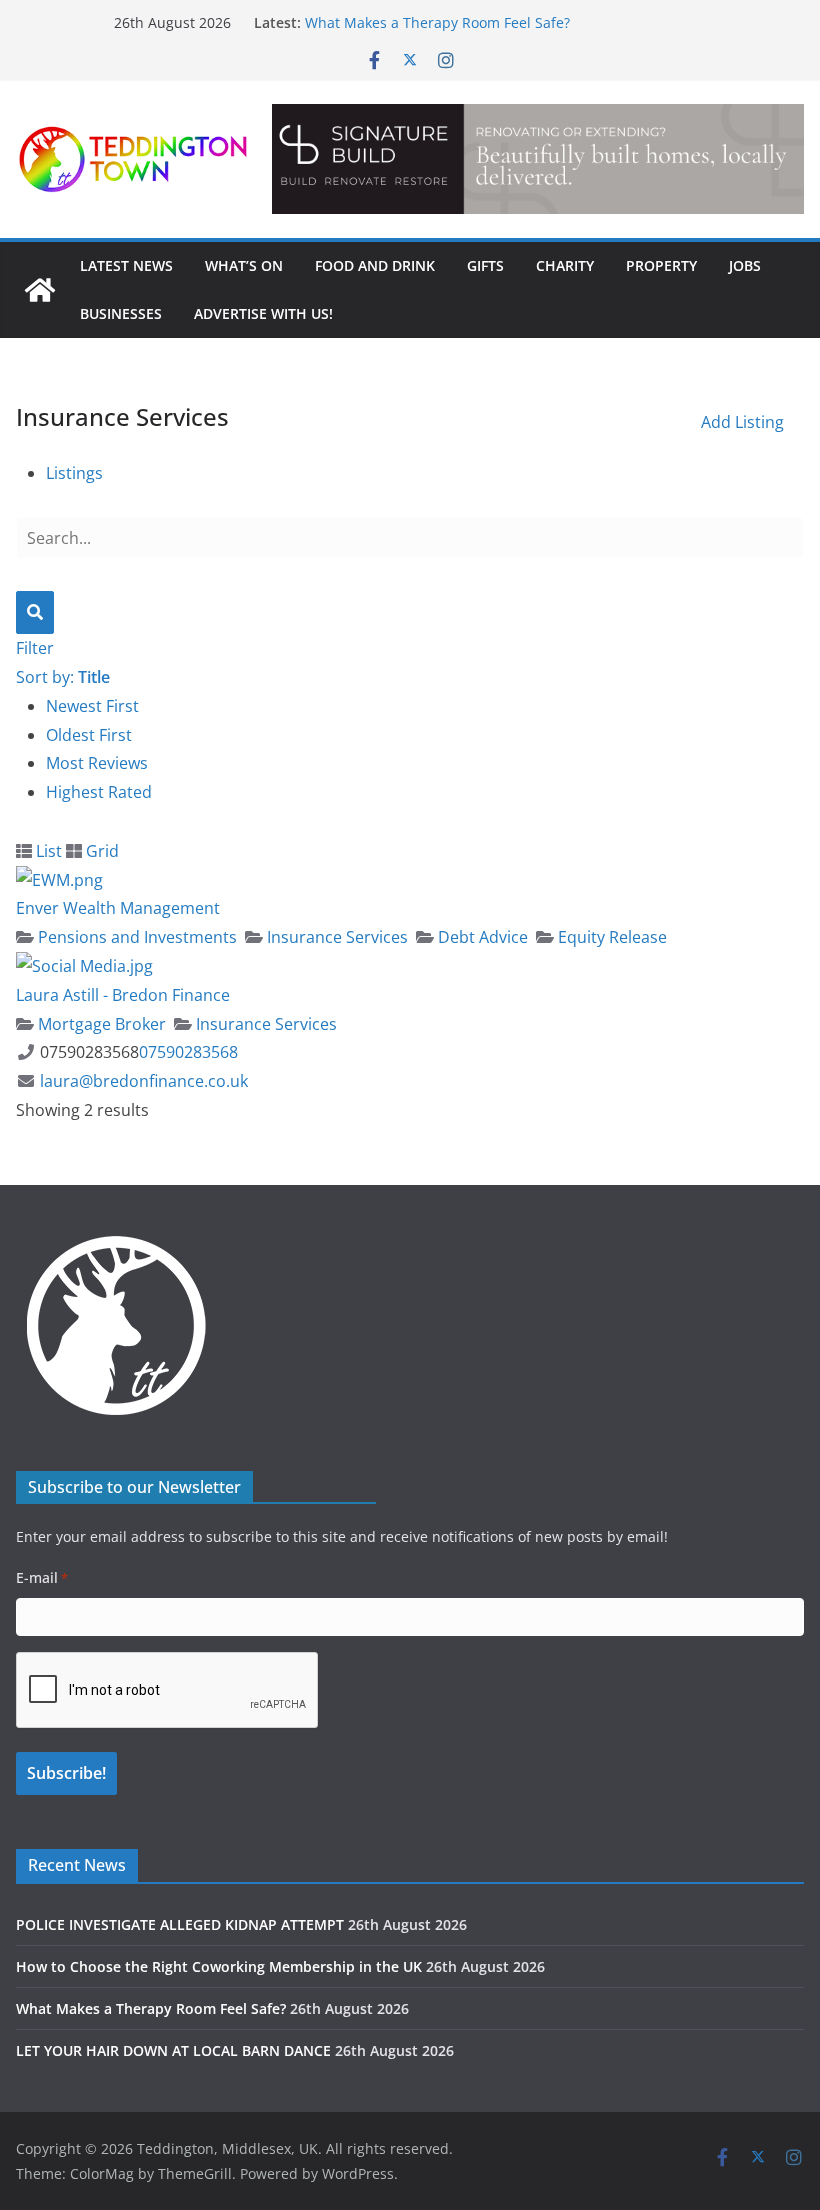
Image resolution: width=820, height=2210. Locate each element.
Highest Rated (99, 792)
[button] (538, 159)
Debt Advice (481, 937)
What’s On (244, 265)
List (47, 851)
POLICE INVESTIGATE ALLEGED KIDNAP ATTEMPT (180, 1924)
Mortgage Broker (100, 1024)
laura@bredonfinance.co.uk (144, 1081)
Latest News (126, 265)
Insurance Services (335, 937)
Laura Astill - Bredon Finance (123, 995)
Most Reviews (97, 763)
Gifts (485, 265)
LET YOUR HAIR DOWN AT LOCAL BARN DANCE (173, 2050)
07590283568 (188, 1052)
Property (661, 265)
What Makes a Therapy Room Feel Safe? (437, 22)
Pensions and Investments (135, 937)
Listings (74, 473)
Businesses (121, 313)
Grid (100, 851)
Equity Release (610, 937)
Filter (35, 648)
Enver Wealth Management (118, 908)
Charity (565, 265)
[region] (538, 159)
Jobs (745, 265)
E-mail (42, 1577)
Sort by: (63, 677)
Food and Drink (375, 265)
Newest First (92, 706)
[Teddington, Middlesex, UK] (40, 290)
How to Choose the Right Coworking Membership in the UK (219, 1966)
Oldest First (89, 735)
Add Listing (742, 422)
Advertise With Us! (263, 313)
